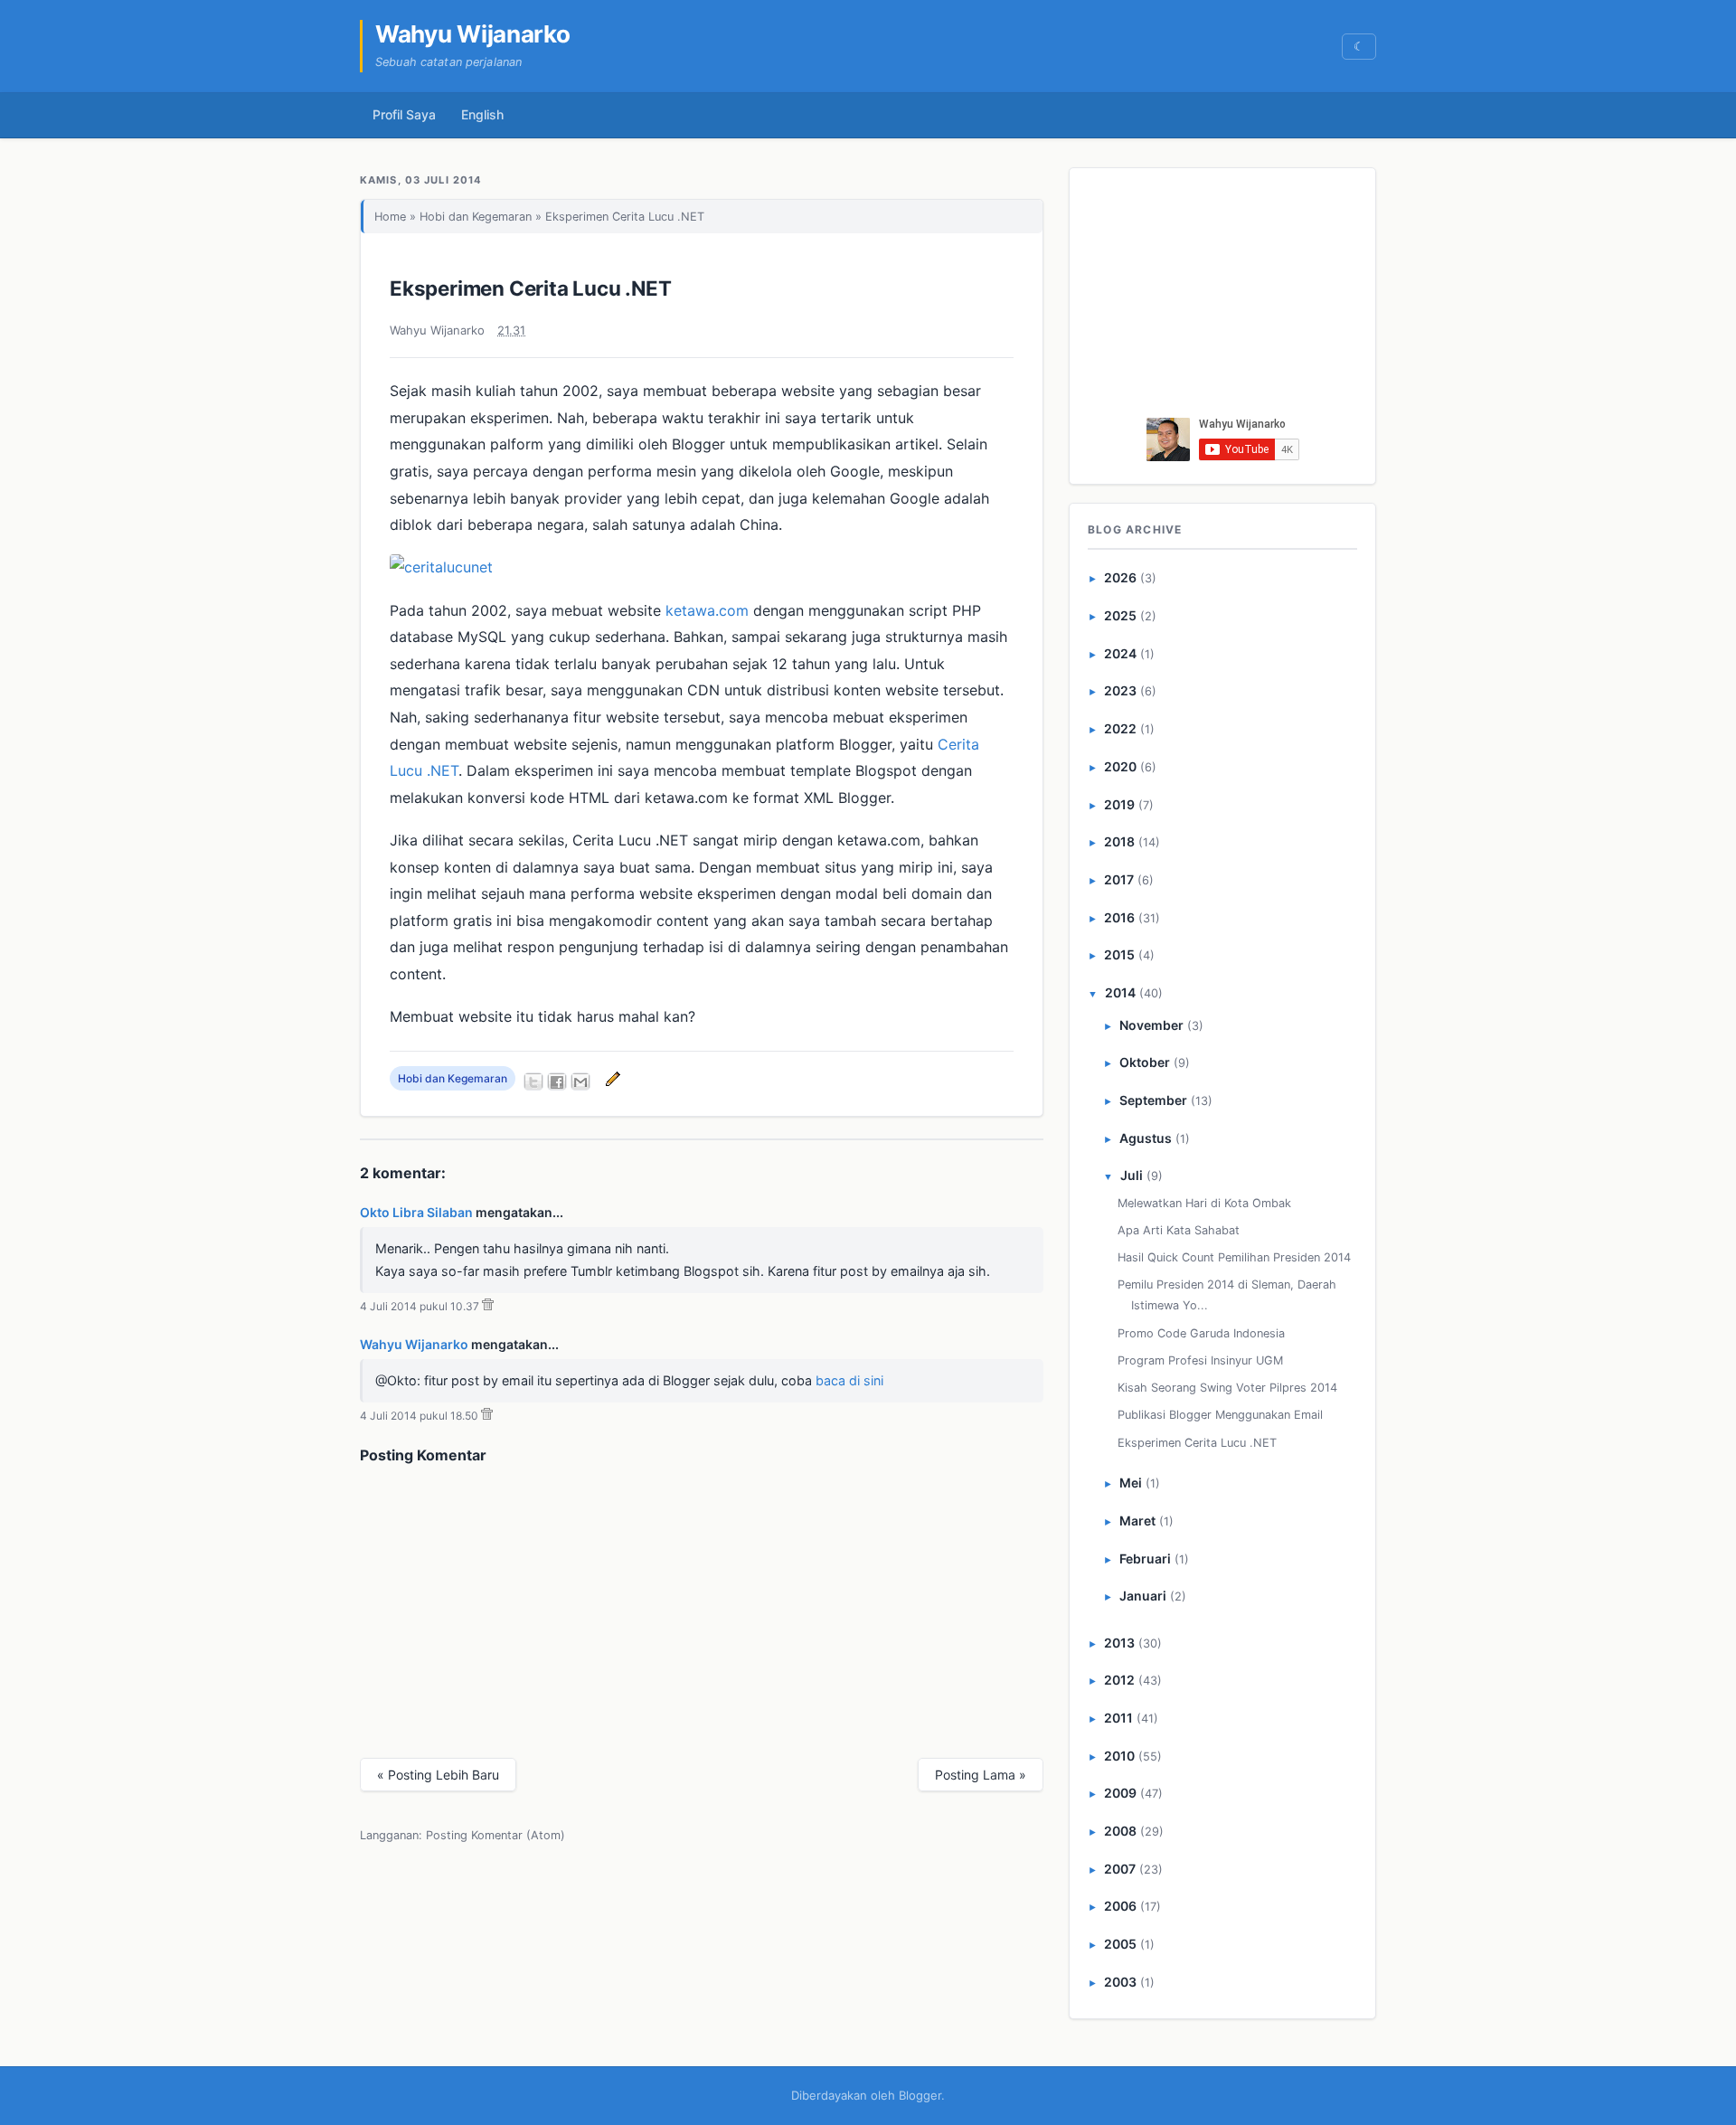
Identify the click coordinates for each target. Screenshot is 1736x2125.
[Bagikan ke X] (533, 1081)
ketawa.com (707, 610)
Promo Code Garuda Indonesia (1201, 1333)
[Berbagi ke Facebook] (557, 1081)
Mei (1131, 1483)
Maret (1137, 1521)
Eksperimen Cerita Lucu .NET (531, 288)
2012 (1119, 1680)
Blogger (920, 2095)
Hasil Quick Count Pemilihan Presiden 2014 (1234, 1257)
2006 (1120, 1906)
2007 (1120, 1869)
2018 (1119, 841)
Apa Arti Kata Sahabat (1179, 1230)
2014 (1120, 992)
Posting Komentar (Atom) (495, 1835)
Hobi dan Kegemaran (476, 217)
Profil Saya (404, 114)
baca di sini (849, 1380)
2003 (1120, 1982)
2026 (1120, 577)
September (1153, 1100)
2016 (1119, 917)
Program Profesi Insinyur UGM (1200, 1360)
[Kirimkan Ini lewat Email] (580, 1081)
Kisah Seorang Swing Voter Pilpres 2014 (1227, 1388)
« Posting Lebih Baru (438, 1775)
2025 (1120, 615)
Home (390, 217)
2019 (1119, 804)
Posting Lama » (981, 1775)
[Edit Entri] (610, 1078)
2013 (1119, 1643)
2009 (1120, 1793)
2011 (1118, 1718)
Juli (1132, 1175)
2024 (1120, 653)
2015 (1119, 954)
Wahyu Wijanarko (473, 34)
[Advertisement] (1223, 297)
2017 (1119, 879)
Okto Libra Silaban (416, 1212)
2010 (1119, 1756)
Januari (1143, 1596)
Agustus (1146, 1138)
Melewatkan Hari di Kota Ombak (1204, 1203)
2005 (1120, 1944)
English (482, 114)
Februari (1145, 1558)
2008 (1120, 1831)
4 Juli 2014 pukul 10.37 (420, 1306)
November (1151, 1025)
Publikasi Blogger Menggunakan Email (1220, 1415)
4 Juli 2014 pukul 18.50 (419, 1416)
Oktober (1145, 1062)
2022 (1120, 728)
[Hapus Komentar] (488, 1306)
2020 (1120, 766)
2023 (1120, 690)
